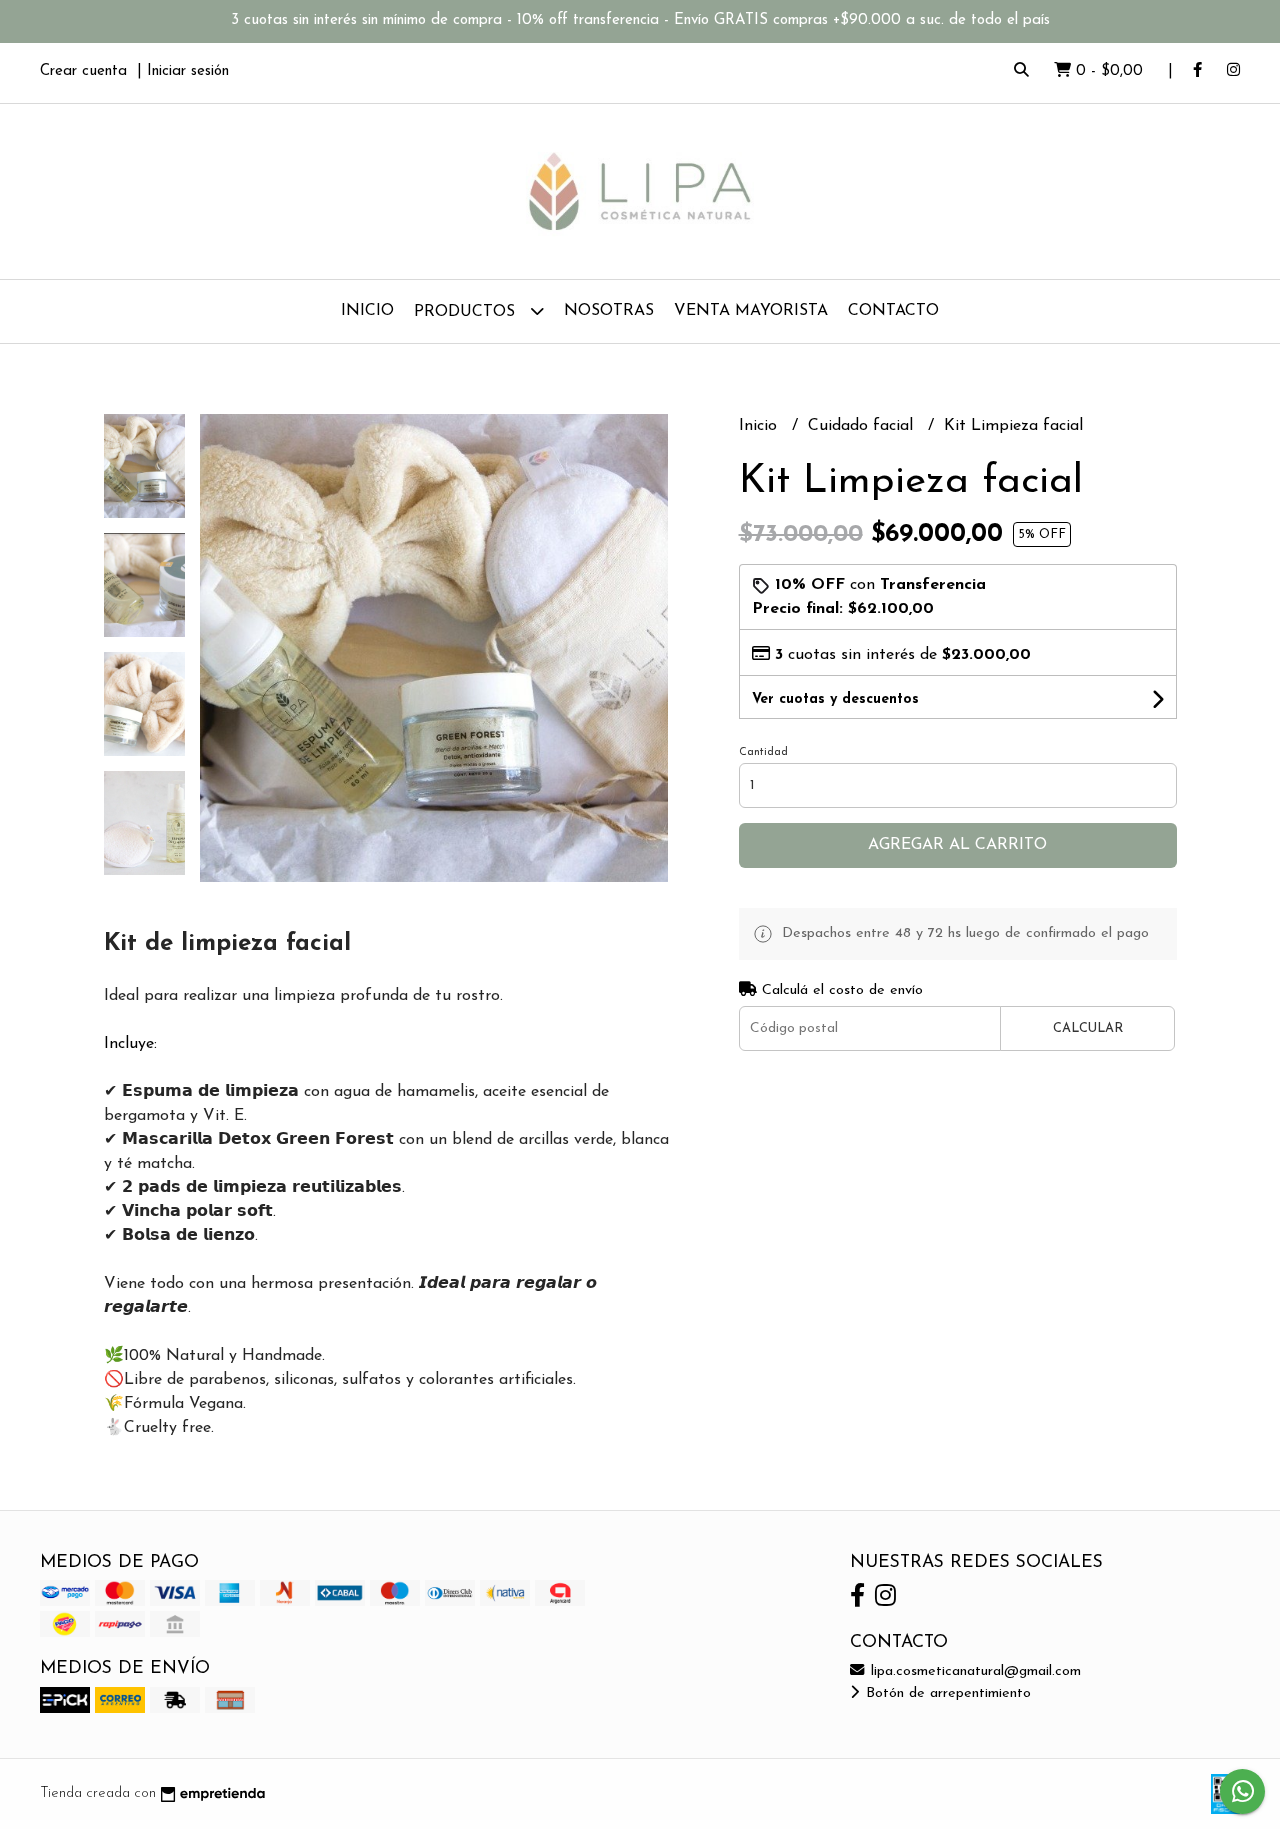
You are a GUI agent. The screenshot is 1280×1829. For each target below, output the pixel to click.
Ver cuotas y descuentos (835, 699)
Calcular (1088, 1028)
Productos (467, 312)
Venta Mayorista (751, 311)
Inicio (367, 311)
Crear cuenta (83, 71)
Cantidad (763, 752)
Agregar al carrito (957, 845)
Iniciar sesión (188, 71)
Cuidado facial (863, 426)
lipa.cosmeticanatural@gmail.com (973, 1671)
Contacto (893, 311)
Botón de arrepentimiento (946, 1693)
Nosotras (609, 311)
